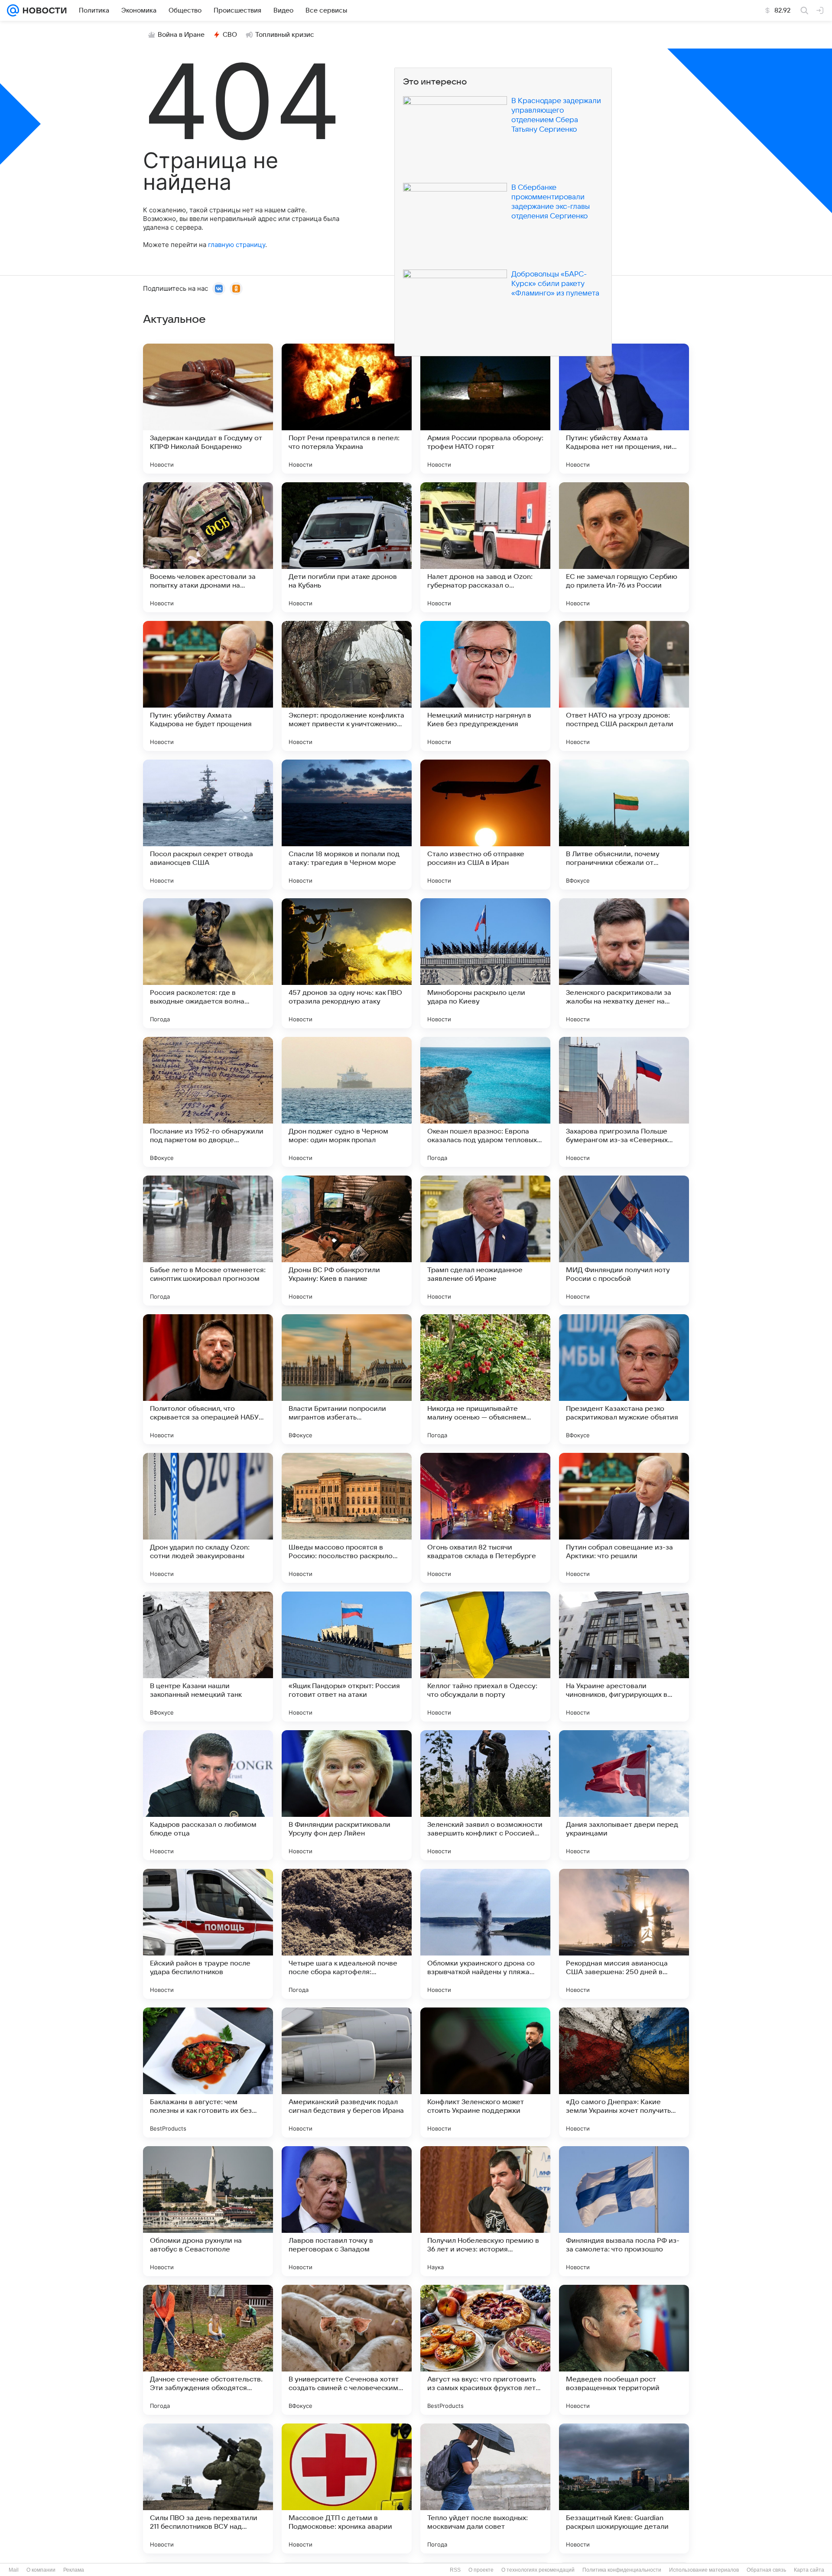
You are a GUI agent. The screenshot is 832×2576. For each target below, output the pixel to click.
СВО (230, 35)
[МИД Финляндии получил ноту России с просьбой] (624, 1241)
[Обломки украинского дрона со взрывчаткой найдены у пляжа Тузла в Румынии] (485, 1934)
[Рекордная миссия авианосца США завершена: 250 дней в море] (624, 1934)
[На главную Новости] (43, 10)
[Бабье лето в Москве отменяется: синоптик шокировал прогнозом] (208, 1241)
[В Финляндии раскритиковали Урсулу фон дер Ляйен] (347, 1795)
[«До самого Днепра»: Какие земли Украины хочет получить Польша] (624, 2072)
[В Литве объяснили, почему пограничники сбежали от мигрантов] (624, 825)
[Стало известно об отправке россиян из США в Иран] (485, 825)
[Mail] (13, 10)
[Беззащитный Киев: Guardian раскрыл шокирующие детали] (624, 2488)
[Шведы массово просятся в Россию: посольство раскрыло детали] (347, 1518)
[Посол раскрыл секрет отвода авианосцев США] (208, 825)
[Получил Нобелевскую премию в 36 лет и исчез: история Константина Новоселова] (485, 2211)
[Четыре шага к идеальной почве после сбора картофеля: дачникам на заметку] (347, 1934)
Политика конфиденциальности (622, 2570)
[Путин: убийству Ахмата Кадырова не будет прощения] (208, 686)
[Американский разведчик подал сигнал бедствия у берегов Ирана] (347, 2072)
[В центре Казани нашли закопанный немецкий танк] (208, 1657)
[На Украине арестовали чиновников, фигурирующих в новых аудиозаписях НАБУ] (624, 1657)
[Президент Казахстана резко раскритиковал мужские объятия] (624, 1379)
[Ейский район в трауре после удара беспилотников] (208, 1934)
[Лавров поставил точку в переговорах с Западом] (347, 2211)
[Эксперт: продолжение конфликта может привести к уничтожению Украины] (347, 686)
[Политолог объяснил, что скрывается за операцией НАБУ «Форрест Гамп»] (208, 1379)
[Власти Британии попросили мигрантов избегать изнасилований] (347, 1379)
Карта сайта (809, 2570)
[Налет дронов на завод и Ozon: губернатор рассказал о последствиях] (485, 547)
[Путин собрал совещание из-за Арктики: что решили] (624, 1518)
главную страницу (237, 245)
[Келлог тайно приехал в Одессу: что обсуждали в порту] (485, 1657)
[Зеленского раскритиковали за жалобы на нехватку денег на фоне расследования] (624, 963)
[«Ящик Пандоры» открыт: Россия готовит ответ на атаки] (347, 1657)
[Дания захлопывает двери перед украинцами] (624, 1795)
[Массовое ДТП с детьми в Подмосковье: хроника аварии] (347, 2488)
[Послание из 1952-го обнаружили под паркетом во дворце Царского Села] (208, 1102)
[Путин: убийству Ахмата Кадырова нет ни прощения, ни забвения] (624, 409)
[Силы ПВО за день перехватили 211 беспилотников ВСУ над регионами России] (208, 2488)
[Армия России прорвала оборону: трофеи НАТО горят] (485, 409)
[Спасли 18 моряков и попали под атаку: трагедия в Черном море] (347, 825)
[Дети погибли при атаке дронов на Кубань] (347, 547)
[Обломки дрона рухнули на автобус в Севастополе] (208, 2211)
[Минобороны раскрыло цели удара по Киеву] (485, 963)
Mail (14, 2570)
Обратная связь (766, 2570)
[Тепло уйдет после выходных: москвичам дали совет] (485, 2488)
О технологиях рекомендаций (538, 2570)
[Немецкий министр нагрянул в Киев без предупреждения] (485, 686)
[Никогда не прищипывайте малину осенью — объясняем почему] (485, 1379)
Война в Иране (181, 35)
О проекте (481, 2570)
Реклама (74, 2570)
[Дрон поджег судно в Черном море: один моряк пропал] (347, 1102)
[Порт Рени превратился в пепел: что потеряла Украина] (347, 409)
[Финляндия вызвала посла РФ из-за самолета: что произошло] (624, 2211)
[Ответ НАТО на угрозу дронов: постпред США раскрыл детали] (624, 686)
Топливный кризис (285, 35)
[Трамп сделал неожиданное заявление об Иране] (485, 1241)
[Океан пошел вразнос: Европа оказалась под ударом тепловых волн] (485, 1102)
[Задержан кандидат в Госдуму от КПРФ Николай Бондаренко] (208, 409)
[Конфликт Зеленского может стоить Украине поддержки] (485, 2072)
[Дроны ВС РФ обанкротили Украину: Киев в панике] (347, 1241)
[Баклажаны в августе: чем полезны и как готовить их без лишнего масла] (208, 2072)
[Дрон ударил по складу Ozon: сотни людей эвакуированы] (208, 1518)
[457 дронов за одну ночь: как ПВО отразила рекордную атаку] (347, 963)
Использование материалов (704, 2570)
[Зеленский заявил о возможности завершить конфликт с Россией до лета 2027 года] (485, 1795)
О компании (41, 2570)
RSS (455, 2570)
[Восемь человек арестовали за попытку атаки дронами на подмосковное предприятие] (208, 547)
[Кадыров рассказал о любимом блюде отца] (208, 1795)
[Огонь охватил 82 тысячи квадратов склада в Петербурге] (485, 1518)
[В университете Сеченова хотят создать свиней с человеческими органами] (347, 2350)
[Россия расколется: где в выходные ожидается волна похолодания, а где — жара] (208, 963)
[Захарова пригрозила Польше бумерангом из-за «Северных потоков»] (624, 1102)
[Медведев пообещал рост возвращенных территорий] (624, 2350)
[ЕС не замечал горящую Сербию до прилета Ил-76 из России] (624, 547)
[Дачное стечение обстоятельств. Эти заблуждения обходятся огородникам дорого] (208, 2350)
